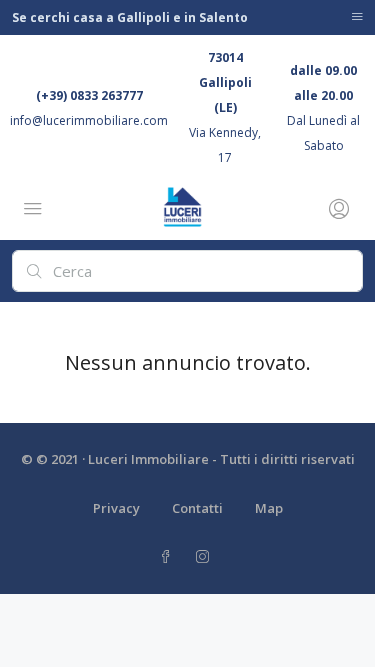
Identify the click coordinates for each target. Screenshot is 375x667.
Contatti (197, 508)
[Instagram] (206, 557)
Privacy (116, 508)
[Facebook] (169, 557)
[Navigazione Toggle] (357, 17)
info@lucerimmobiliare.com (89, 120)
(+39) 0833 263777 (89, 95)
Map (269, 508)
